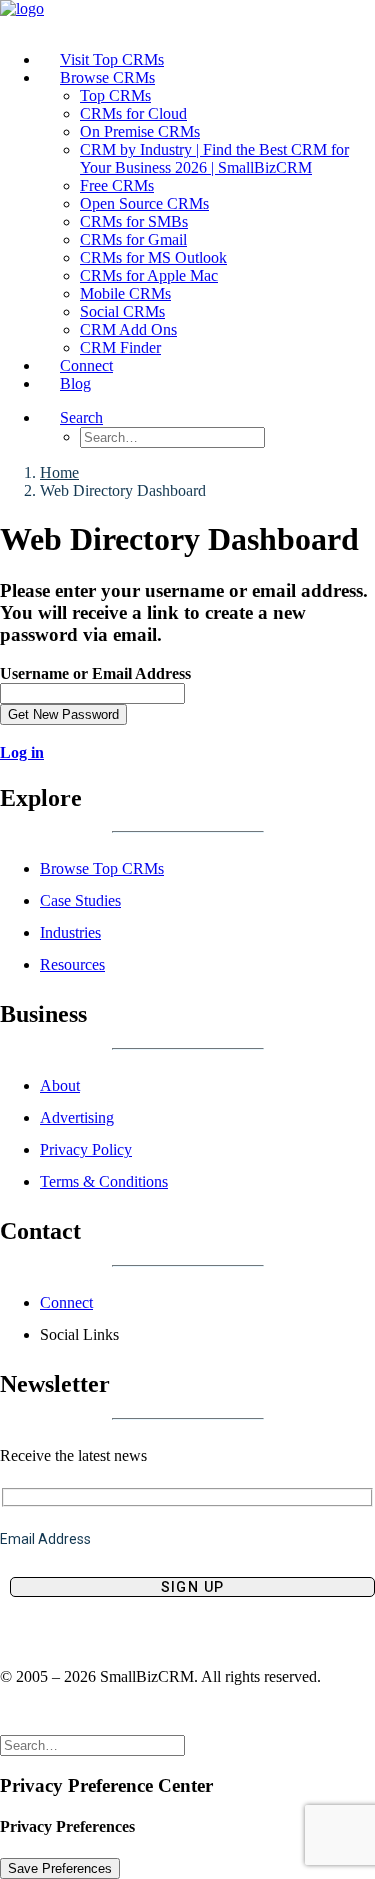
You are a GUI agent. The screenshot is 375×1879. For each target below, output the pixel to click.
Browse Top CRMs (102, 868)
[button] (81, 417)
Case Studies (80, 900)
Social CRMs (122, 311)
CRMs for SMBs (134, 221)
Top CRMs (115, 95)
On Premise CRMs (140, 131)
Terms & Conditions (104, 1181)
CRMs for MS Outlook (153, 257)
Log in (22, 752)
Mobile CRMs (125, 293)
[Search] (92, 1744)
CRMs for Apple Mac (149, 275)
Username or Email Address (95, 673)
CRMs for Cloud (133, 113)
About (60, 1085)
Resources (72, 964)
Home (59, 472)
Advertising (77, 1117)
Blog (75, 383)
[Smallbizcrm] (187, 17)
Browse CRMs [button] (107, 77)
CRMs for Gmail (133, 239)
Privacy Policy (86, 1149)
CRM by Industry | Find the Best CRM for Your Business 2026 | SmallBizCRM (214, 158)
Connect (66, 1302)
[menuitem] (207, 60)
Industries (70, 932)
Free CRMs (117, 185)
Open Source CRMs (144, 203)
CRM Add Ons (128, 329)
